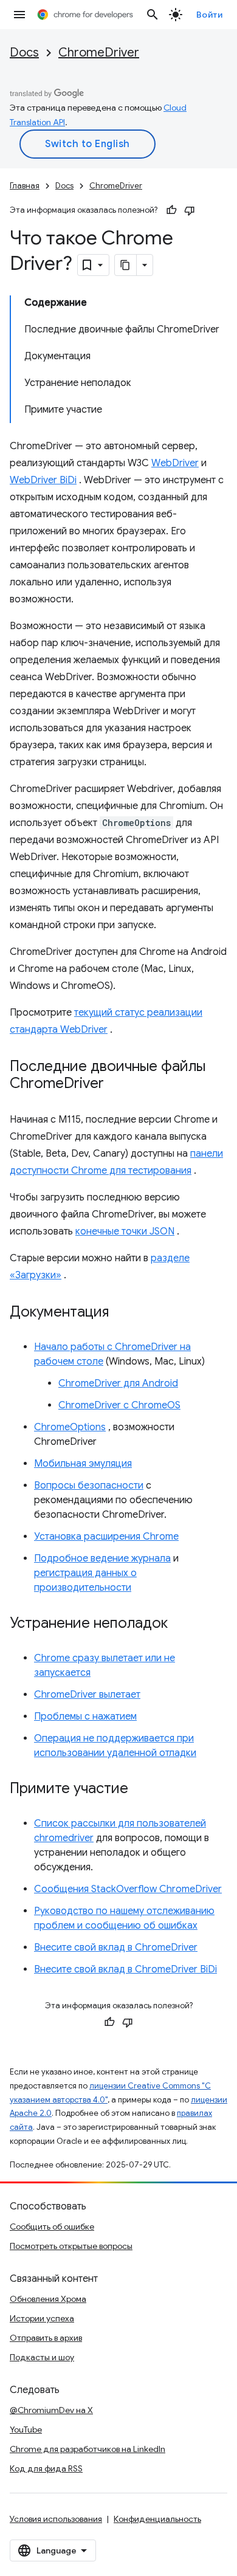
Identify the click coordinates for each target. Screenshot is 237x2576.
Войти (210, 15)
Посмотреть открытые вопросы (71, 2246)
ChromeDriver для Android (118, 1383)
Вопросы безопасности (89, 1486)
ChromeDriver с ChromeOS (119, 1405)
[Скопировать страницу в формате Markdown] (126, 265)
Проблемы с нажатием (85, 1717)
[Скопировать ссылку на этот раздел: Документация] (121, 1313)
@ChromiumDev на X (51, 2410)
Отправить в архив (46, 2338)
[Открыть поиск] (153, 15)
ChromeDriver (99, 53)
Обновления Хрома (48, 2299)
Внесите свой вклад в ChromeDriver (116, 1947)
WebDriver (175, 463)
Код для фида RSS (46, 2468)
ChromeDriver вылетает (87, 1695)
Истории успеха (42, 2318)
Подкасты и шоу (42, 2357)
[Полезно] (171, 210)
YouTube (26, 2430)
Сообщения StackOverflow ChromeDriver (128, 1889)
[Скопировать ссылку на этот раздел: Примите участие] (140, 1789)
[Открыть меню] (19, 15)
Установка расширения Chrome (106, 1537)
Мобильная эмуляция (83, 1464)
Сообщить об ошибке (52, 2226)
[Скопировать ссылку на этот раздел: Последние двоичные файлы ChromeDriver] (116, 1084)
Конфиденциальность (157, 2519)
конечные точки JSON (125, 1231)
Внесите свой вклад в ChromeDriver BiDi (125, 1969)
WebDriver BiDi (43, 480)
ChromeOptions (70, 1427)
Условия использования (56, 2519)
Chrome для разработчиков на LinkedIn (88, 2449)
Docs (24, 53)
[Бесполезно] (190, 210)
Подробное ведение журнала (102, 1558)
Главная (25, 186)
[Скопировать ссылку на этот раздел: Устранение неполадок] (180, 1624)
